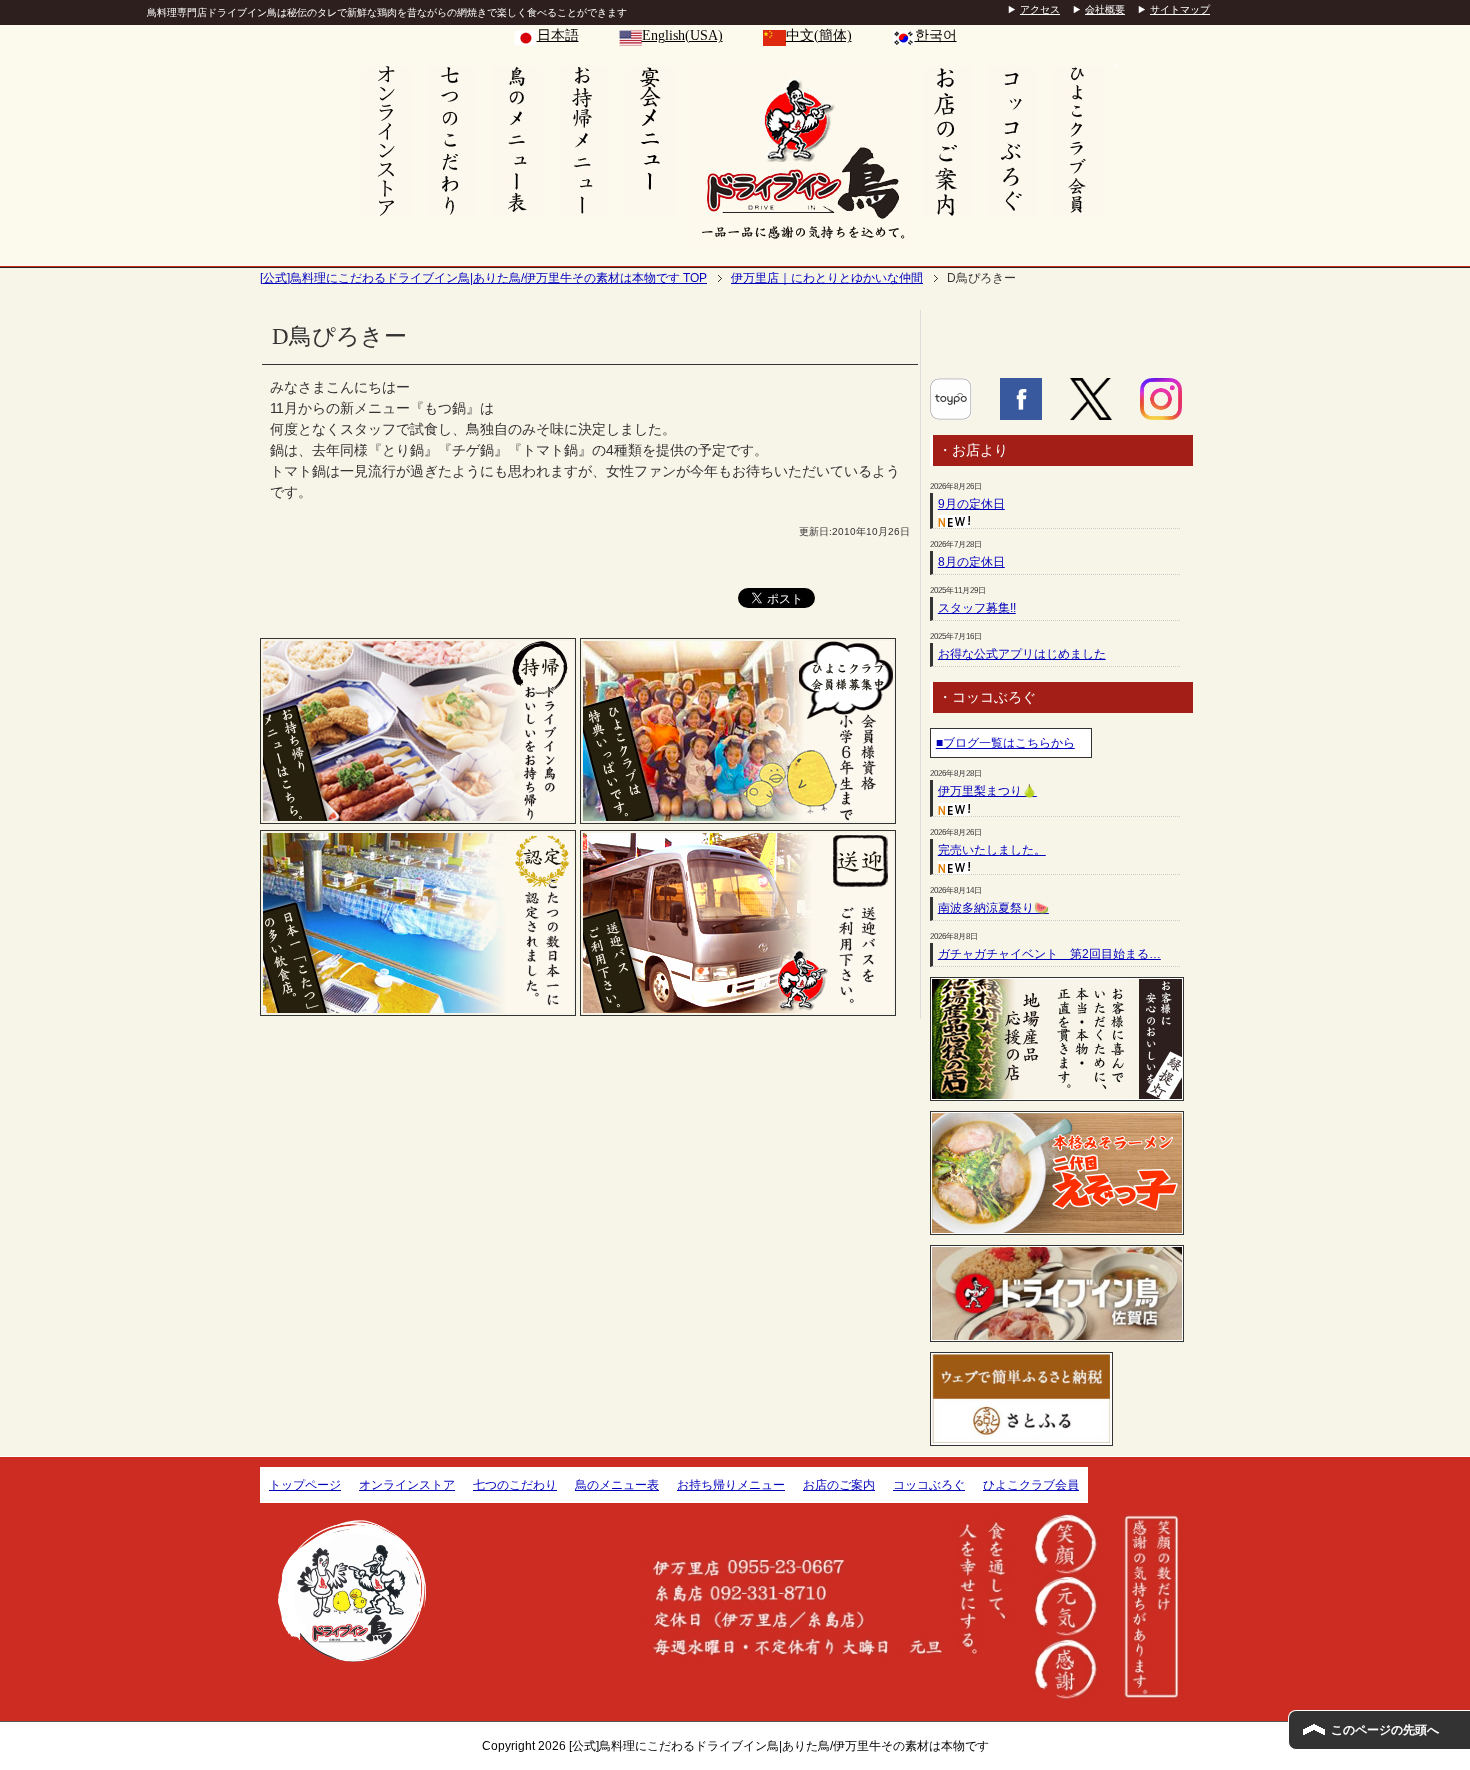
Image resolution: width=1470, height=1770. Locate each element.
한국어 (936, 35)
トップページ (305, 1485)
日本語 (558, 35)
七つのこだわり (515, 1485)
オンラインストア (407, 1485)
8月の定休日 (971, 562)
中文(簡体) (819, 35)
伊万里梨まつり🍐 (987, 791)
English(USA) (682, 35)
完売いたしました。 (992, 850)
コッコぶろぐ (929, 1485)
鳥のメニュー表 (617, 1485)
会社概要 (1105, 9)
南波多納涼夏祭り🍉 (993, 908)
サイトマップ (1180, 9)
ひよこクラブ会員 (1031, 1485)
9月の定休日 (971, 504)
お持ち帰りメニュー (731, 1485)
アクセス (1040, 9)
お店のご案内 (839, 1485)
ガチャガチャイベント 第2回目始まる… (1049, 954)
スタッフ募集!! (977, 608)
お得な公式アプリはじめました (1022, 654)
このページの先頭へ (1385, 1730)
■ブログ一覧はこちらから (1005, 743)
